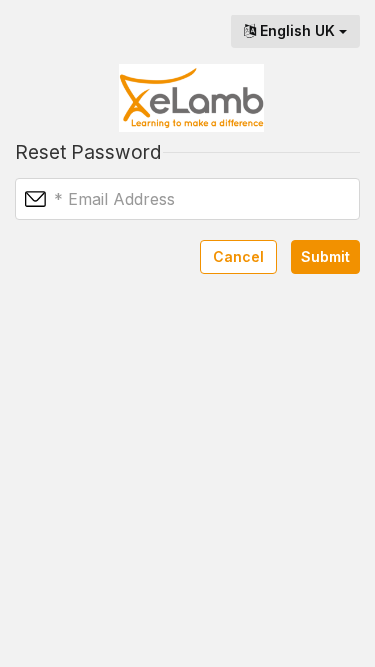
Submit (325, 256)
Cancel (238, 256)
